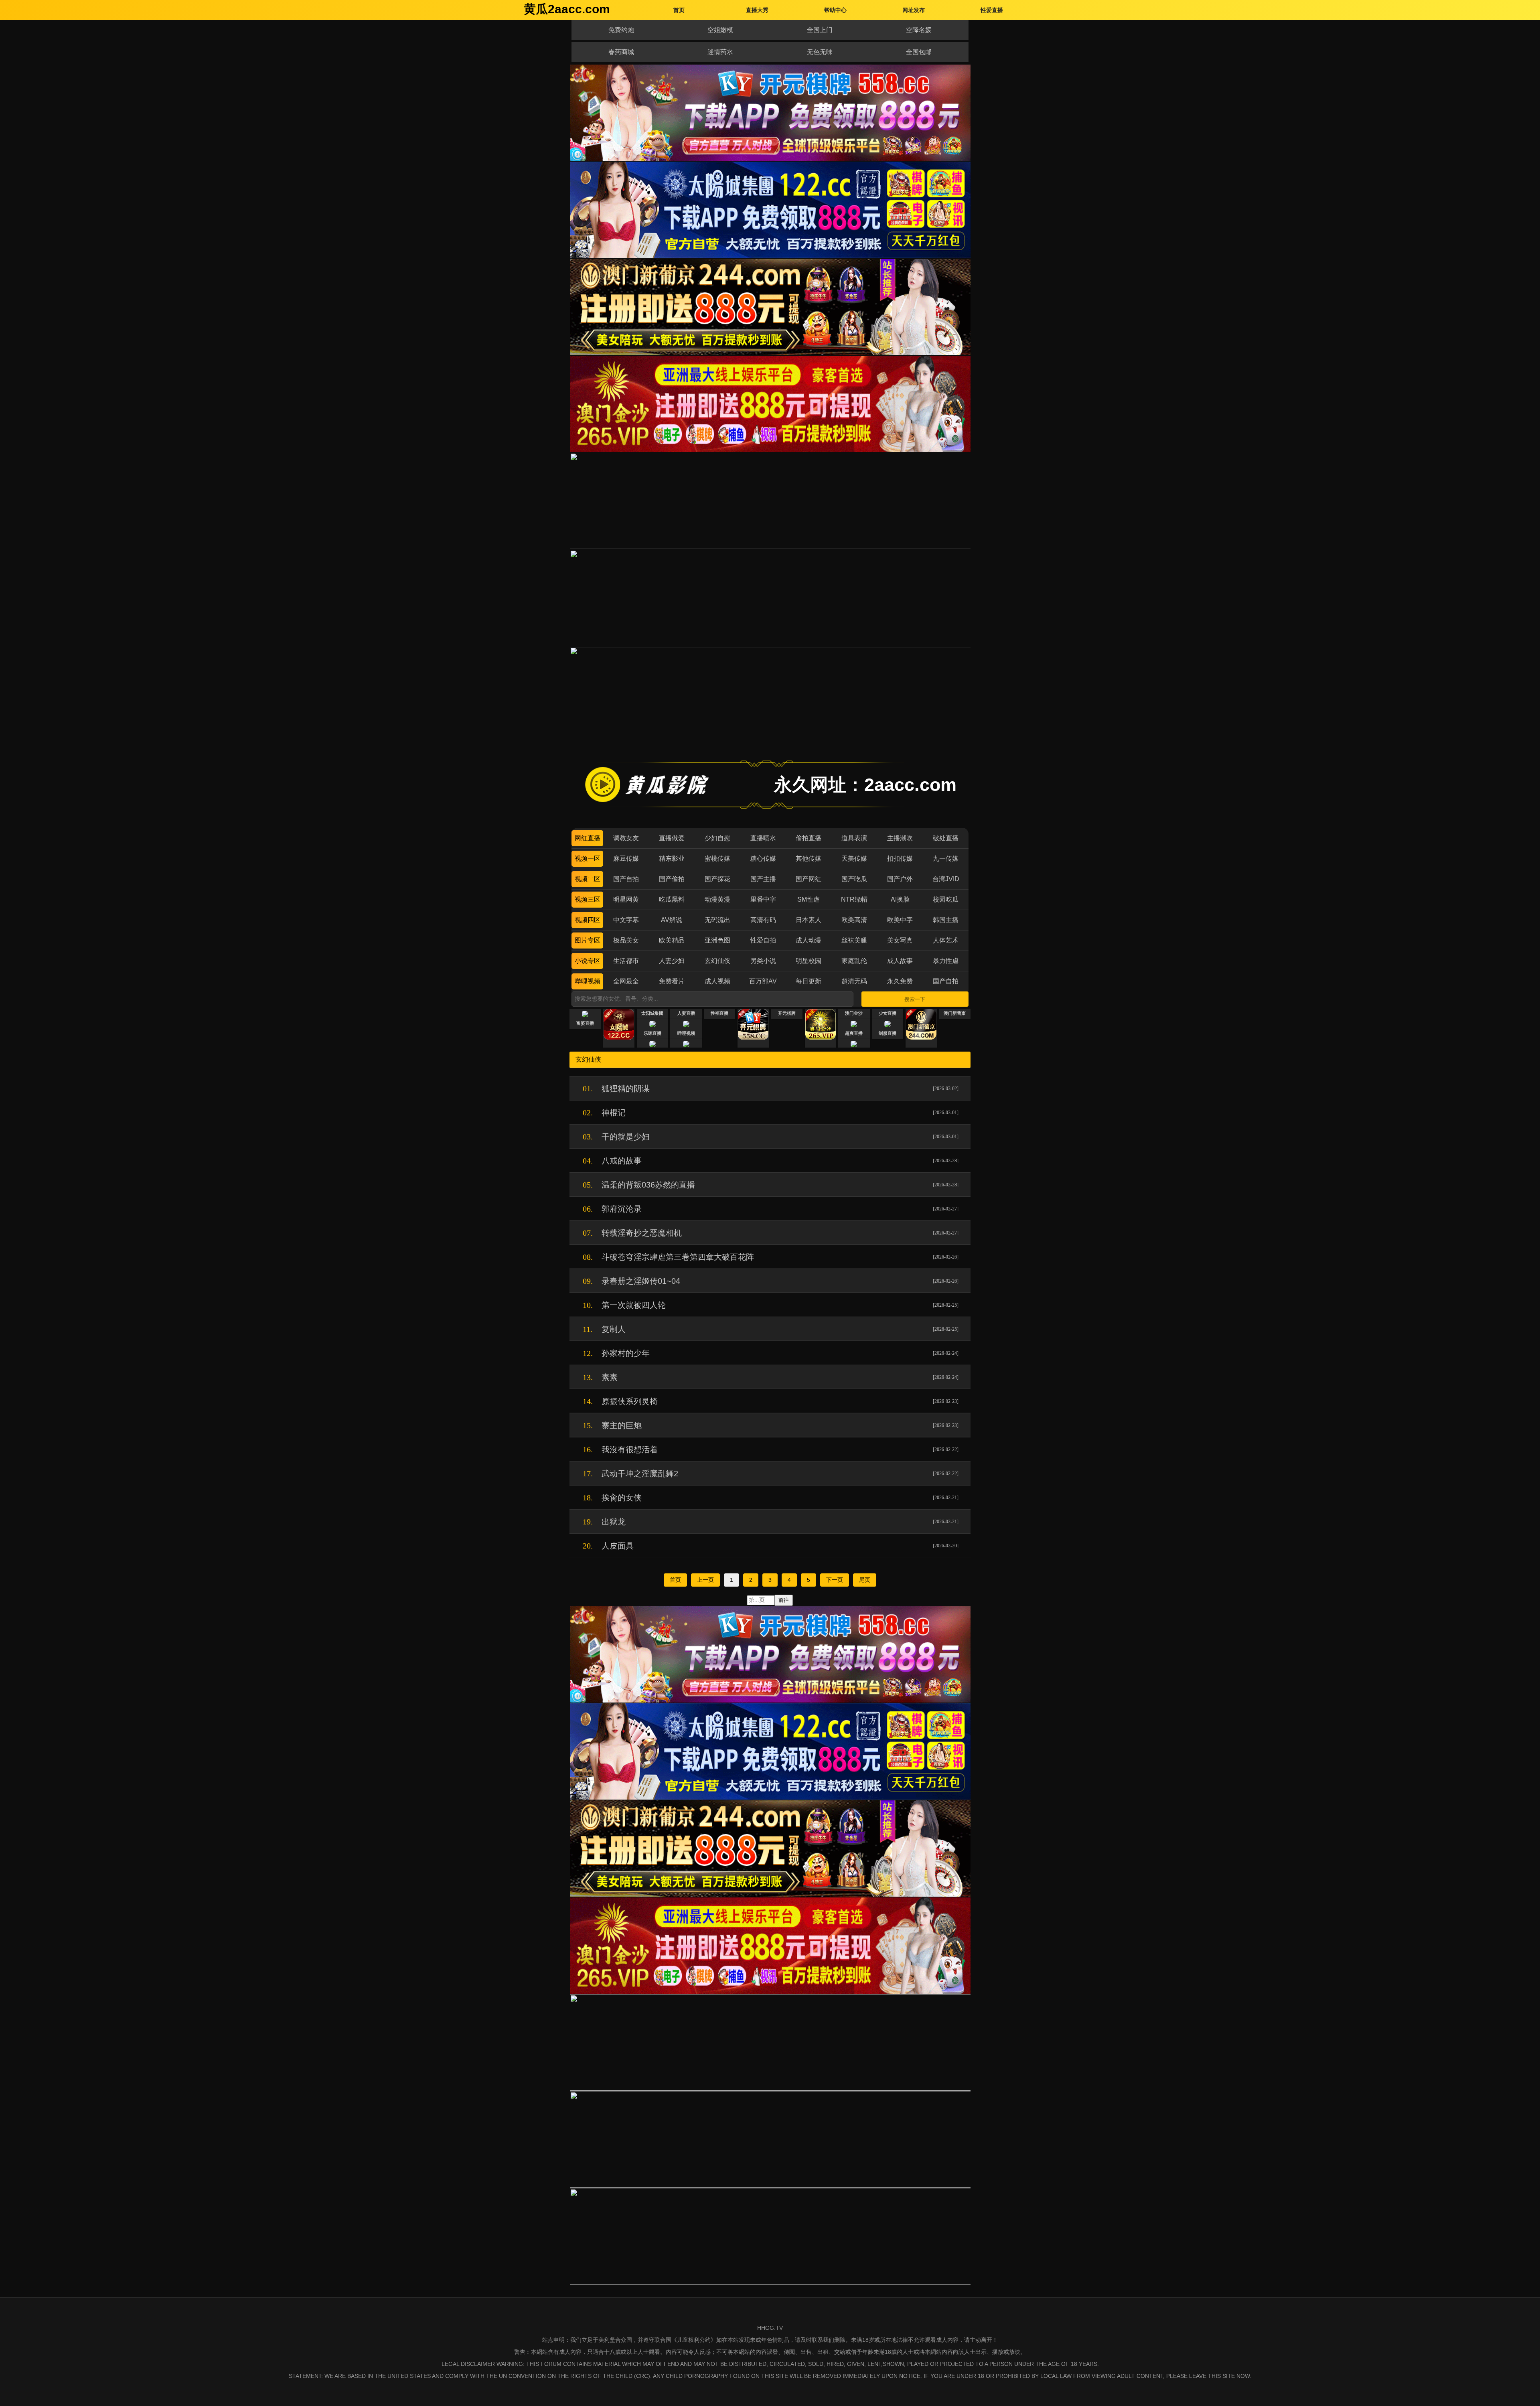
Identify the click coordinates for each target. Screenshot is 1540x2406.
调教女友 (626, 838)
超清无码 (854, 981)
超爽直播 (854, 1033)
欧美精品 (672, 940)
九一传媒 (946, 858)
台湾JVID (946, 879)
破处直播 (946, 838)
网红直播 (588, 838)
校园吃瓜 (946, 899)
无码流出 (717, 920)
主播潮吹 (900, 838)
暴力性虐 (946, 961)
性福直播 (719, 1013)
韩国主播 (946, 920)
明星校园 (808, 961)
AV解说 (672, 920)
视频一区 (588, 858)
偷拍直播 (808, 838)
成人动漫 (808, 940)
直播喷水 (763, 838)
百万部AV (763, 981)
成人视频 (717, 981)
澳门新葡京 (955, 1013)
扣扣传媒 (900, 858)
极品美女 (626, 940)
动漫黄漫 (717, 899)
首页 (675, 1580)
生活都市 (626, 961)
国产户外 (900, 879)
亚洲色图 (717, 940)
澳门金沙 (854, 1013)
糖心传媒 (763, 858)
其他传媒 (808, 858)
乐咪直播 (652, 1033)
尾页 (865, 1580)
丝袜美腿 (854, 940)
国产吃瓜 (854, 879)
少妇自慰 (717, 838)
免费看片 (672, 981)
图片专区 (588, 940)
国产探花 (717, 879)
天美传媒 (854, 858)
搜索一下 (915, 999)
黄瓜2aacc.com (567, 9)
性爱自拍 (763, 940)
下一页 (835, 1580)
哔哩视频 (588, 981)
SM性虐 (808, 899)
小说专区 (588, 961)
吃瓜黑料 (672, 899)
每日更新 (808, 981)
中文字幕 (626, 920)
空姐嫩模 (720, 30)
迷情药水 (720, 52)
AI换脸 (900, 899)
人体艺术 (946, 940)
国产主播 (763, 879)
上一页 (705, 1580)
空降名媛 (919, 30)
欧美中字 (900, 920)
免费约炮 (621, 30)
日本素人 (808, 920)
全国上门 (820, 30)
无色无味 (820, 52)
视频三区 (588, 899)
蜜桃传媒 (717, 858)
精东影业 (672, 858)
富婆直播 (585, 1023)
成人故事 (900, 961)
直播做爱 (672, 838)
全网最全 (626, 981)
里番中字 (763, 899)
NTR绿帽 (854, 899)
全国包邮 (919, 52)
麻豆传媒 (626, 858)
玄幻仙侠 (717, 961)
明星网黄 (626, 899)
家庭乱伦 (854, 961)
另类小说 (763, 961)
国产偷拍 (672, 879)
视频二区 (588, 879)
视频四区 (588, 920)
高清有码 (763, 920)
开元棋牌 (787, 1013)
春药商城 (621, 52)
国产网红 (808, 879)
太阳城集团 (652, 1013)
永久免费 (900, 981)
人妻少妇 (672, 961)
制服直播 (888, 1033)
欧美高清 (854, 920)
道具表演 (854, 838)
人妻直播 (686, 1013)
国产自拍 (626, 879)
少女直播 (888, 1013)
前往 (784, 1600)
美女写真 (900, 940)
